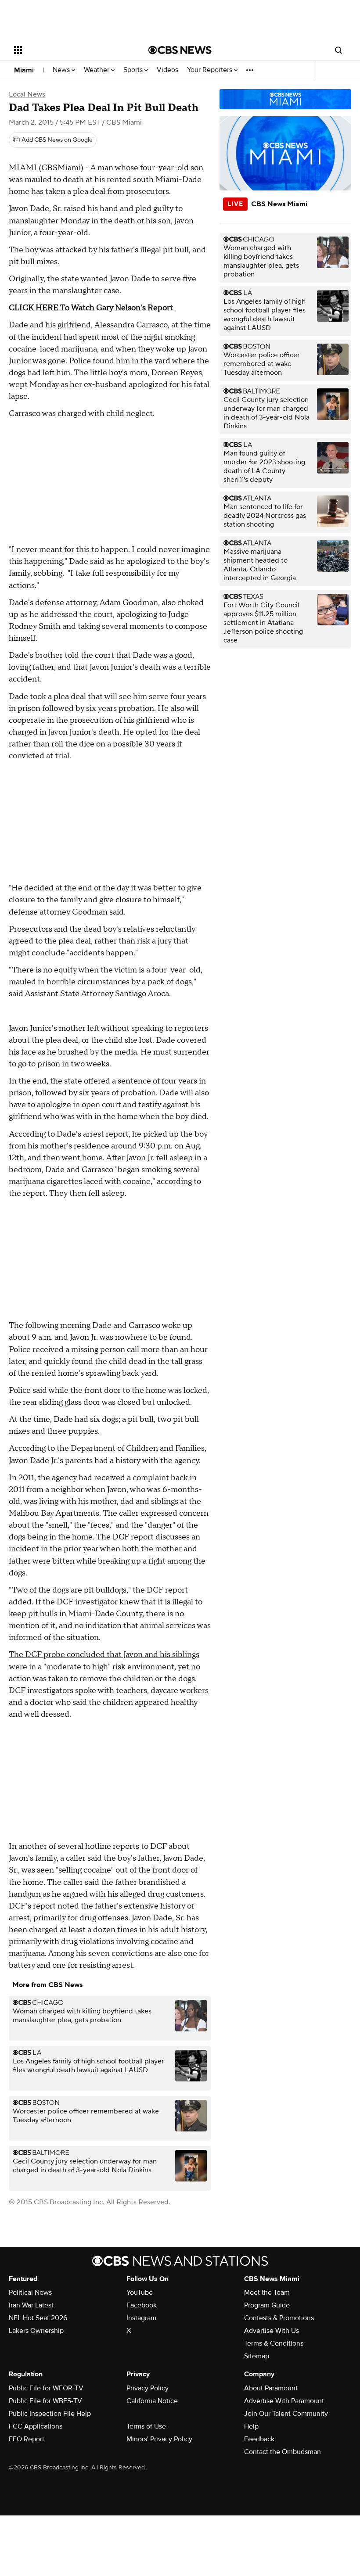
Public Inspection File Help (50, 2414)
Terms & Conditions (274, 2343)
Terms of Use (146, 2426)
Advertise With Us (272, 2331)
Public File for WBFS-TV (45, 2401)
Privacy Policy (148, 2388)
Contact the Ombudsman (283, 2452)
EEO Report (27, 2439)
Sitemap (257, 2356)
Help (251, 2426)
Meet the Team (267, 2293)
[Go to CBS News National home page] (180, 50)
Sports (134, 70)
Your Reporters (211, 70)
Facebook (142, 2305)
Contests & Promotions (279, 2318)
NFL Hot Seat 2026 (38, 2318)
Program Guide (267, 2305)
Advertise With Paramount (284, 2401)
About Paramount (271, 2388)
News (62, 70)
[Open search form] (338, 50)
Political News (30, 2293)
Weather (97, 70)
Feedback (259, 2439)
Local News (27, 94)
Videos (167, 70)
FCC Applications (36, 2426)
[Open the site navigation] (69, 50)
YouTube (140, 2293)
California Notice (152, 2401)
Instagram (141, 2318)
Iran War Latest (31, 2305)
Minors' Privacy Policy (159, 2439)
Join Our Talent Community (286, 2414)
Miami (24, 70)
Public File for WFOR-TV (46, 2388)
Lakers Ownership (36, 2331)
